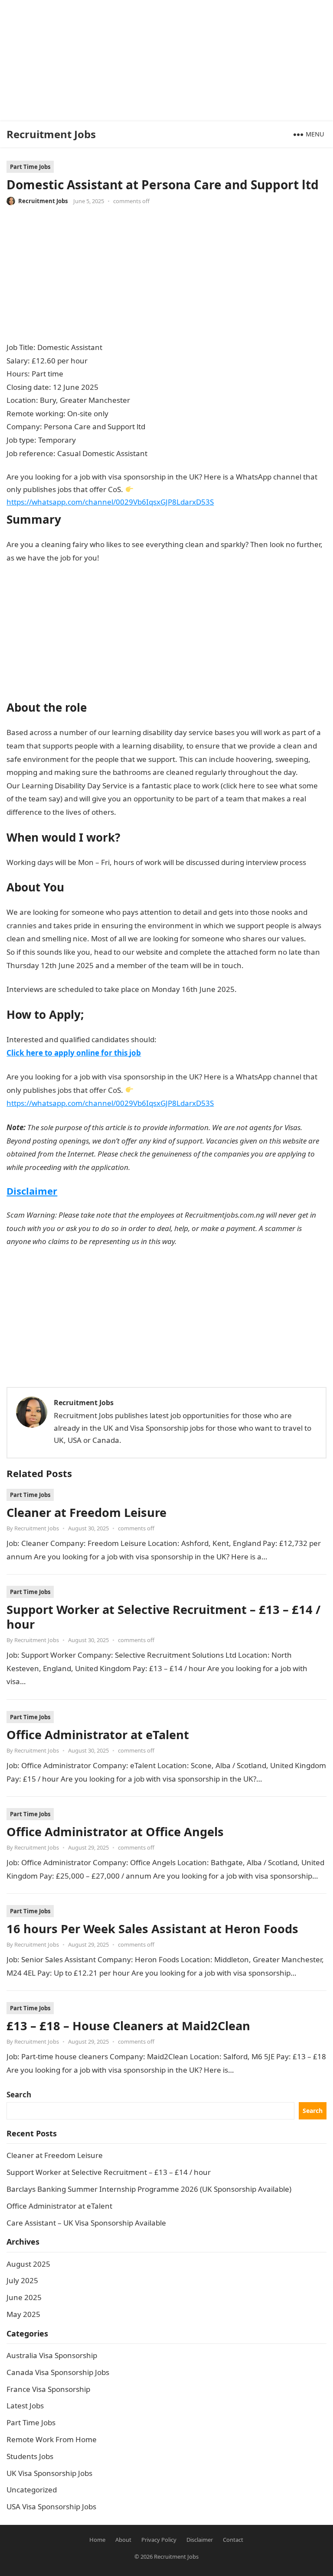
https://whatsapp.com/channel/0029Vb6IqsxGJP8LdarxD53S (110, 502)
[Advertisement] (163, 61)
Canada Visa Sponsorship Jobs (58, 2372)
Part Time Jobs (30, 167)
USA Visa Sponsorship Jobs (51, 2506)
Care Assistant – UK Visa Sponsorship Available (86, 2223)
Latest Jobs (25, 2406)
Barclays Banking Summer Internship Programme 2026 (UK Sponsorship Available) (149, 2189)
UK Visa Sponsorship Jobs (49, 2473)
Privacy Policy (159, 2540)
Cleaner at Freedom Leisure (87, 1512)
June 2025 (24, 2297)
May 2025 (23, 2314)
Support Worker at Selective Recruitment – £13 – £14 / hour (163, 1617)
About (123, 2540)
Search (19, 2095)
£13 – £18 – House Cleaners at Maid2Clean (128, 2026)
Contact (233, 2540)
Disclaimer (32, 1191)
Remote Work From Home (52, 2439)
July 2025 (22, 2280)
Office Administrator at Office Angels (115, 1832)
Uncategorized (32, 2490)
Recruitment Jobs (51, 134)
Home (97, 2540)
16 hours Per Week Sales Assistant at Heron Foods (152, 1929)
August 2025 (28, 2264)
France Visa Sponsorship (48, 2389)
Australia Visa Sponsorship (52, 2355)
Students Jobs (30, 2456)
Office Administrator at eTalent (98, 1735)
